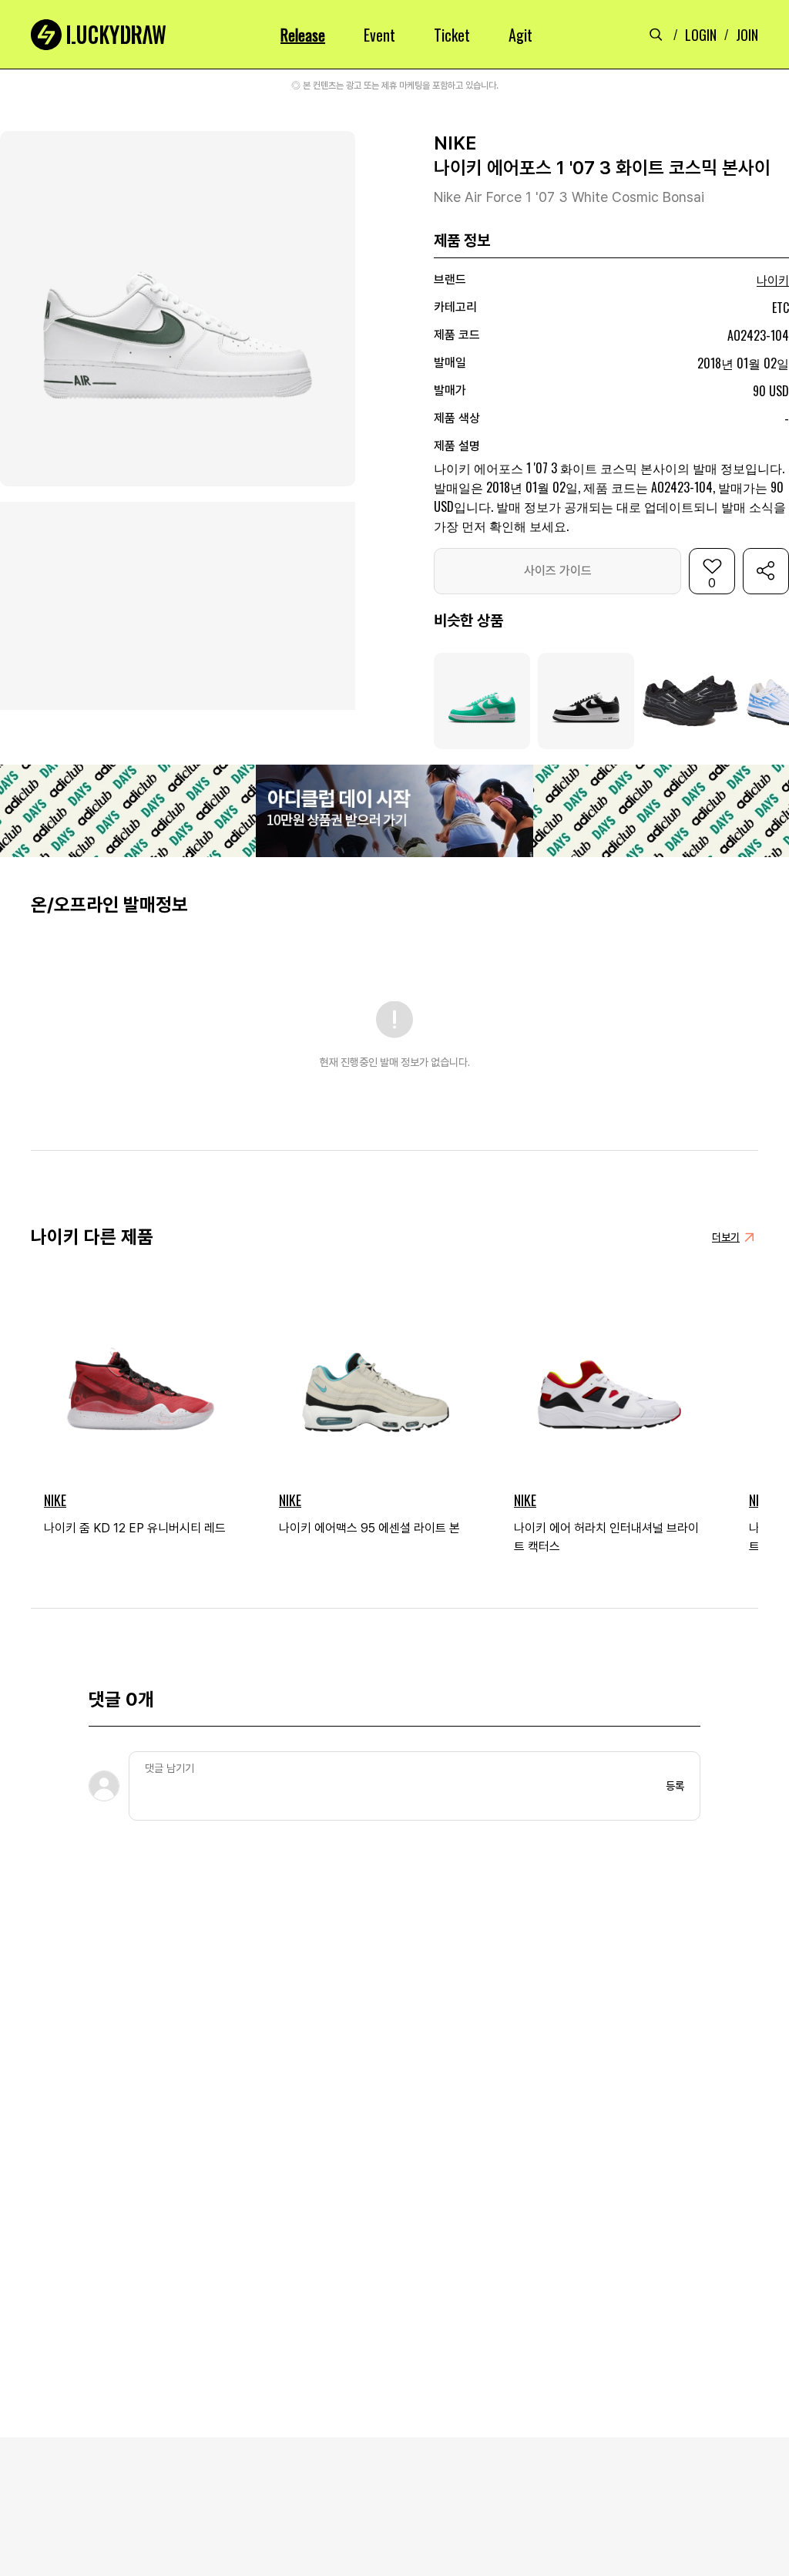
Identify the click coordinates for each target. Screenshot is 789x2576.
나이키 (773, 281)
